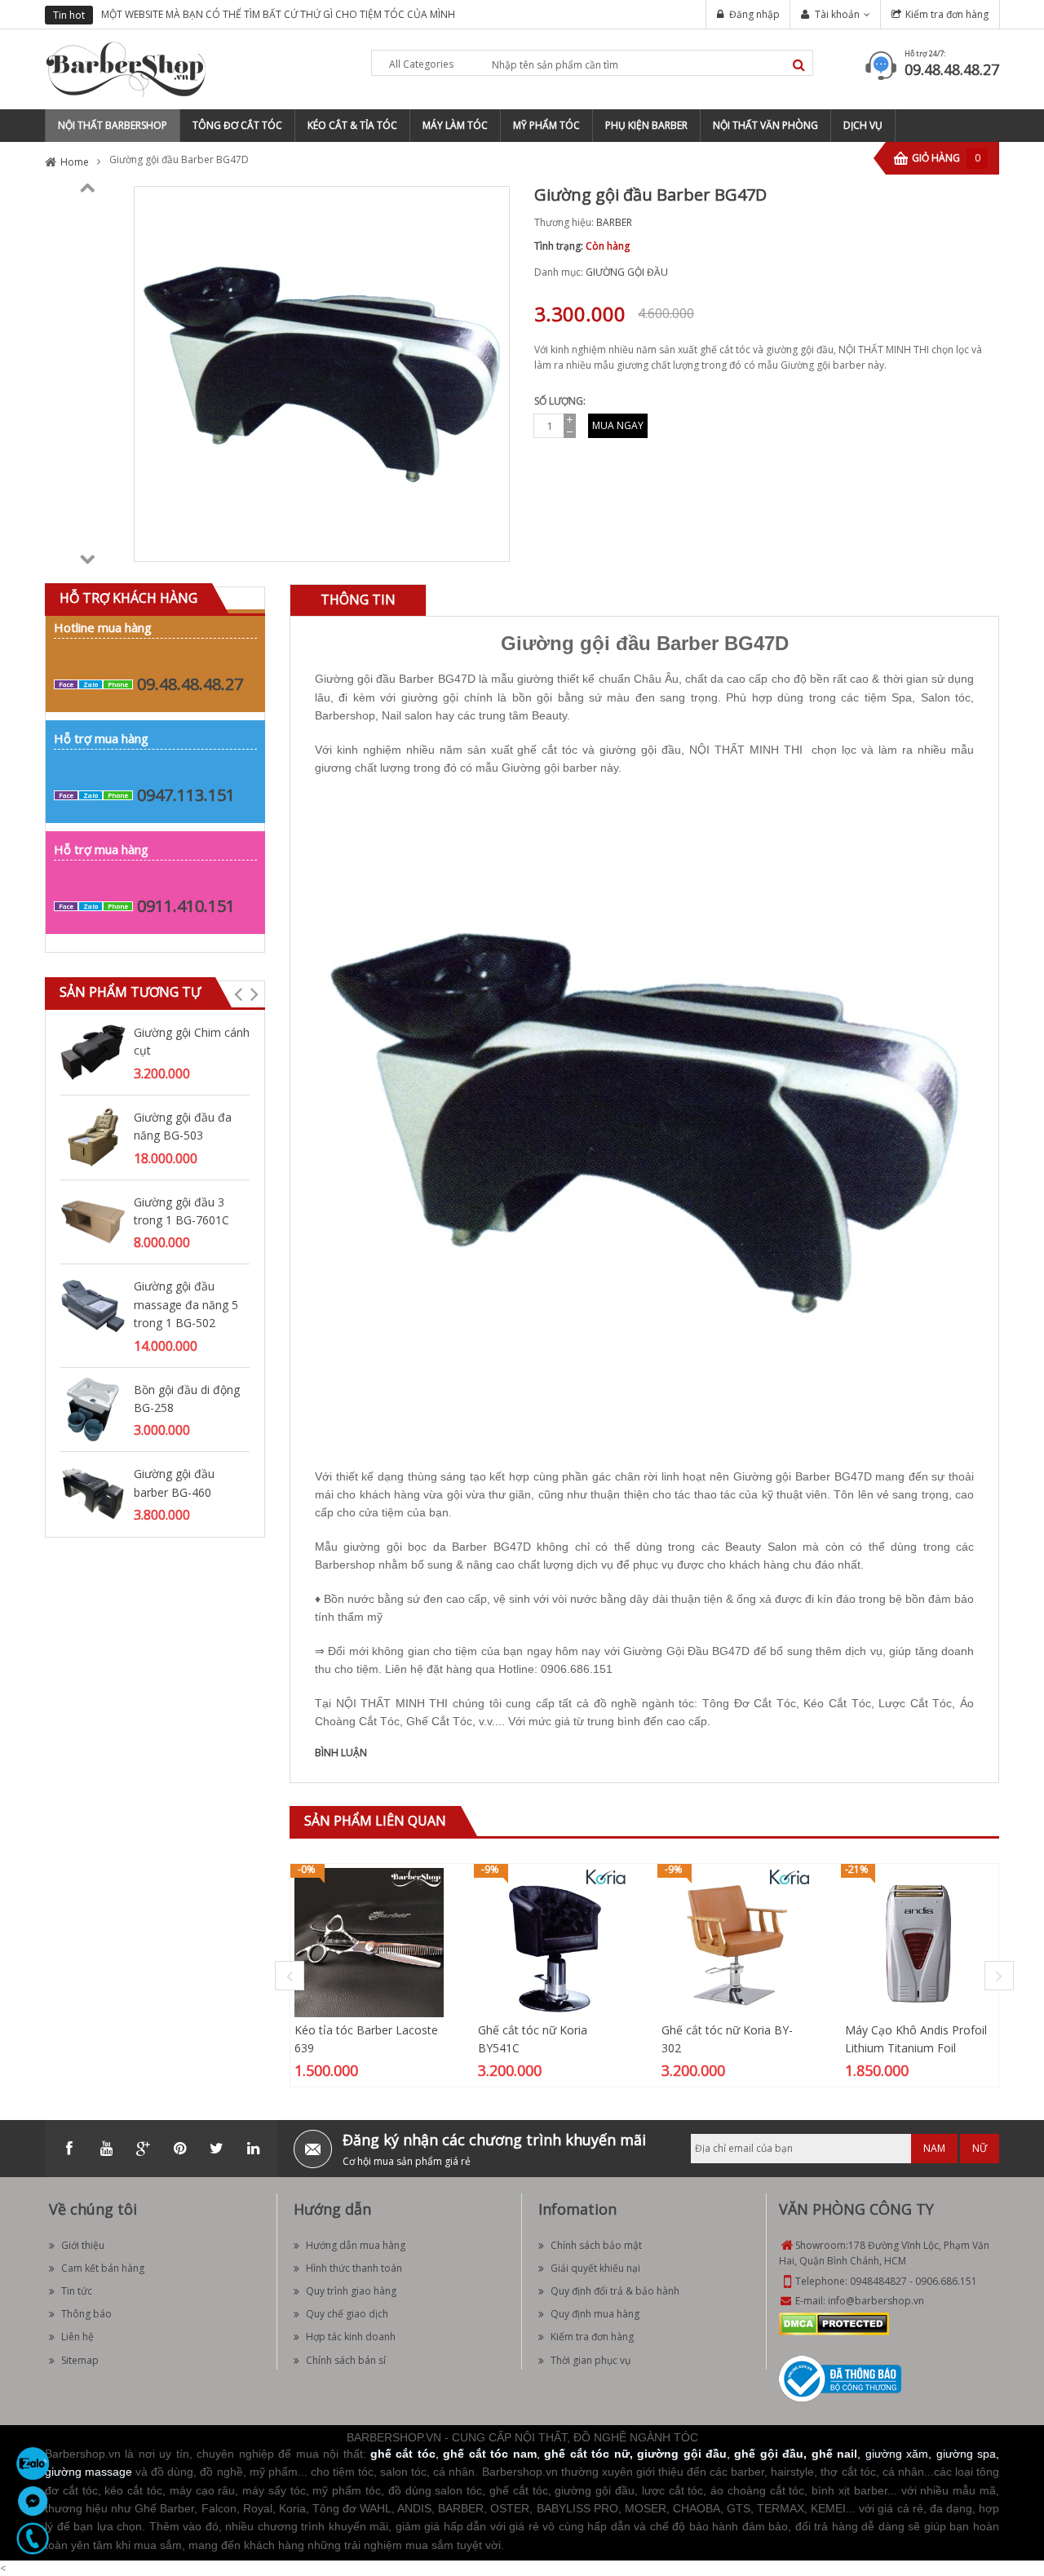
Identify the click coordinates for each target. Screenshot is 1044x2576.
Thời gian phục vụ (591, 2360)
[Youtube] (106, 2149)
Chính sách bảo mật (596, 2245)
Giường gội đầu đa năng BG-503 (183, 1126)
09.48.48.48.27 (952, 69)
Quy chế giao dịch (347, 2314)
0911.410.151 (186, 906)
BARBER (614, 222)
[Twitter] (216, 2149)
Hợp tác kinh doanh (351, 2337)
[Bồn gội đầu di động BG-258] (93, 1408)
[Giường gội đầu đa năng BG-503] (93, 1136)
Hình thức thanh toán (354, 2268)
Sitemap (80, 2360)
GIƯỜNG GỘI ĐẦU (627, 272)
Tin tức (77, 2291)
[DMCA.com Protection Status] (834, 2324)
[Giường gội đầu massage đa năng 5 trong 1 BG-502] (93, 1306)
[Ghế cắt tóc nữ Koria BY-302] (736, 1942)
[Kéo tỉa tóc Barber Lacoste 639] (369, 1942)
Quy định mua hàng (595, 2314)
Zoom (491, 543)
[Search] (799, 65)
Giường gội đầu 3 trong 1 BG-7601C (181, 1211)
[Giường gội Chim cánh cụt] (93, 1051)
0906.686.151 (946, 2281)
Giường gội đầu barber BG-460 (174, 1483)
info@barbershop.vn (876, 2301)
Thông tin (358, 600)
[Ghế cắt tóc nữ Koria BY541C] (553, 1942)
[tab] (358, 600)
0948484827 (878, 2281)
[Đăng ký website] (840, 2378)
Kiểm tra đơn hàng (947, 14)
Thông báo (86, 2314)
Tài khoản (837, 14)
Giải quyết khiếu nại (595, 2268)
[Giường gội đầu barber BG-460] (93, 1493)
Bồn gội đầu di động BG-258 (187, 1399)
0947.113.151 (186, 795)
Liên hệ (77, 2337)
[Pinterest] (179, 2149)
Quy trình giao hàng (351, 2291)
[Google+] (143, 2149)
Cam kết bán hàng (103, 2268)
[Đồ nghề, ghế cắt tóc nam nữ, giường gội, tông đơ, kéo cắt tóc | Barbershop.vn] (126, 68)
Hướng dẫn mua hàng (356, 2245)
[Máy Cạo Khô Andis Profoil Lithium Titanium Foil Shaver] (920, 1942)
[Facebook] (69, 2149)
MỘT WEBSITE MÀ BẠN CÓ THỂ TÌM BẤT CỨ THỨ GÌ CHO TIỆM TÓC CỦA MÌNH (278, 14)
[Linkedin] (253, 2149)
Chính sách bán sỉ (346, 2360)
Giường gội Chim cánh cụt (192, 1041)
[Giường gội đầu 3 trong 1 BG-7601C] (93, 1221)
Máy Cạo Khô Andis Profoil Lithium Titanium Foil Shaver (916, 2048)
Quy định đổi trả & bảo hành (615, 2291)
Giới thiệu (83, 2245)
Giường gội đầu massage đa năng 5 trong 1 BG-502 (186, 1304)
